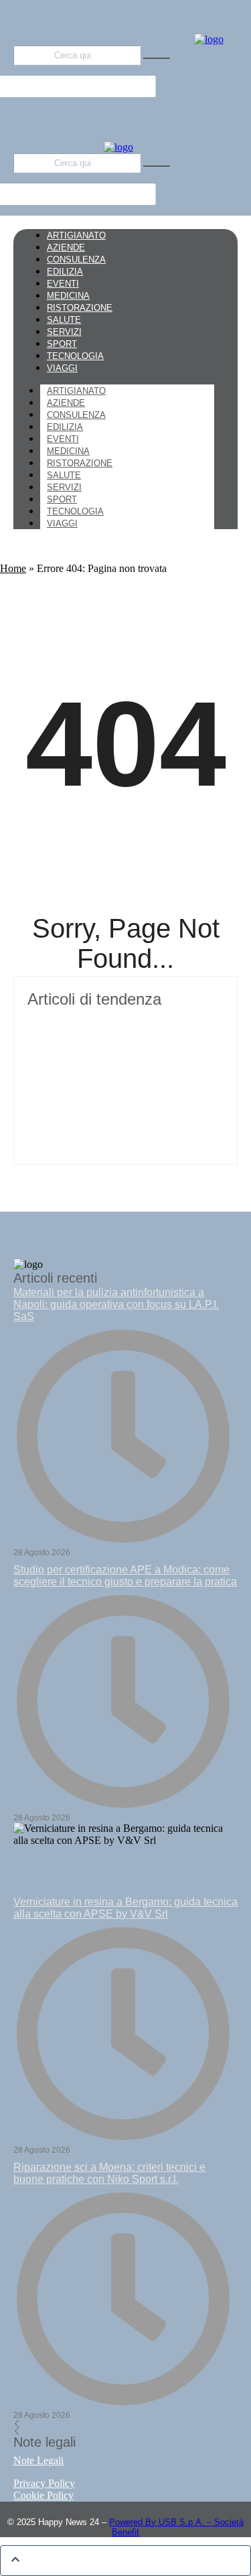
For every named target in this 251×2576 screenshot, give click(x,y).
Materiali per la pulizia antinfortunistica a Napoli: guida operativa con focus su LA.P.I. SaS (116, 1304)
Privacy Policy (44, 2483)
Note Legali (38, 2460)
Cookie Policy (44, 2495)
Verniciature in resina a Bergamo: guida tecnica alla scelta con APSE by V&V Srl (125, 1908)
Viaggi (62, 523)
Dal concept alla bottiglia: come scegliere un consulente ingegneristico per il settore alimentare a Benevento (124, 1096)
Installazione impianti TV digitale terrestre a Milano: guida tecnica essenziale (123, 1029)
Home (13, 568)
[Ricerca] (157, 58)
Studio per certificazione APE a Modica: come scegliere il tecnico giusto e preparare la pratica (125, 1576)
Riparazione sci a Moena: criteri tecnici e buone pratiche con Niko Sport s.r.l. (109, 2173)
